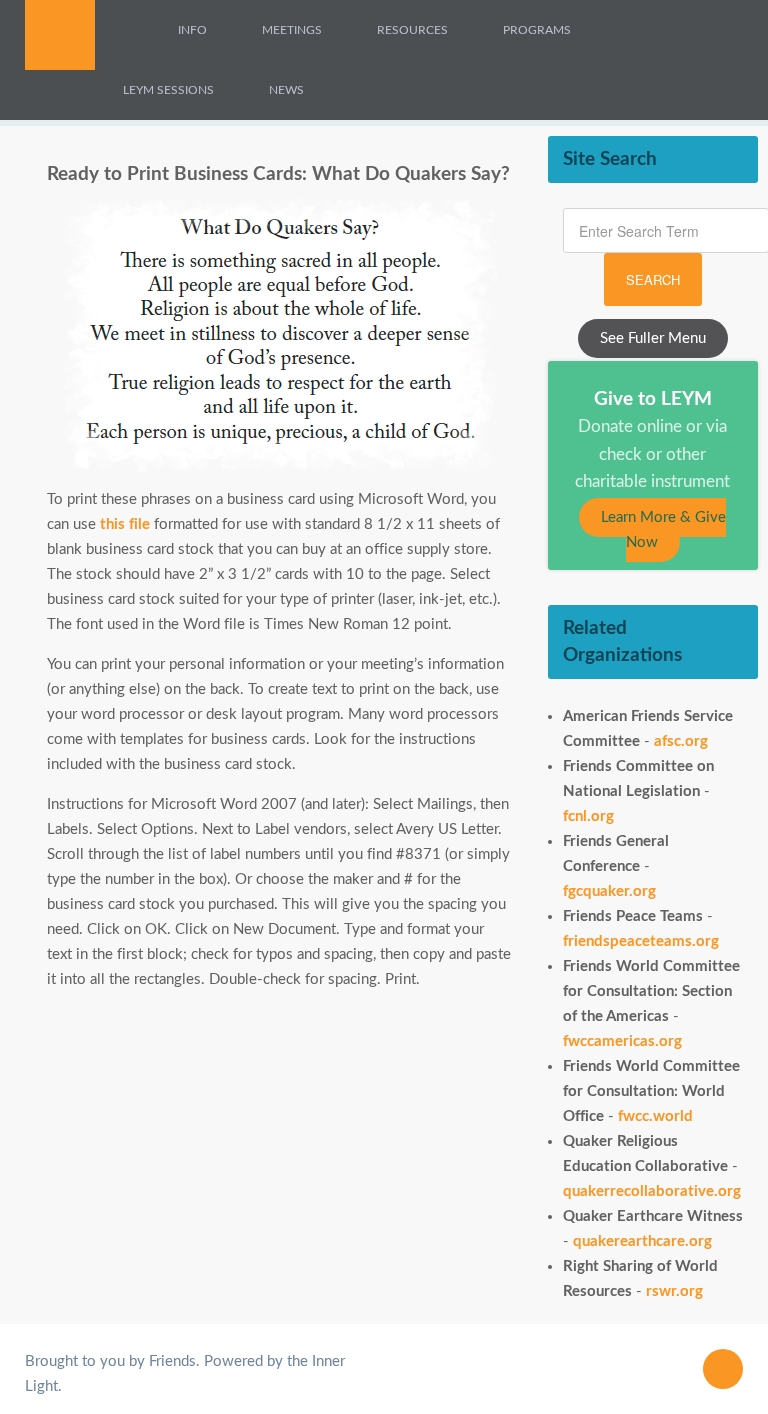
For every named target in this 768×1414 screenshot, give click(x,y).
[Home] (135, 30)
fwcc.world (655, 1116)
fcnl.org (588, 816)
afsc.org (681, 741)
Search (653, 279)
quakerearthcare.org (642, 1241)
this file (125, 524)
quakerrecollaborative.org (652, 1191)
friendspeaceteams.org (641, 941)
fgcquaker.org (609, 891)
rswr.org (674, 1291)
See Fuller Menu (653, 338)
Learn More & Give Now (663, 530)
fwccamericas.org (622, 1041)
